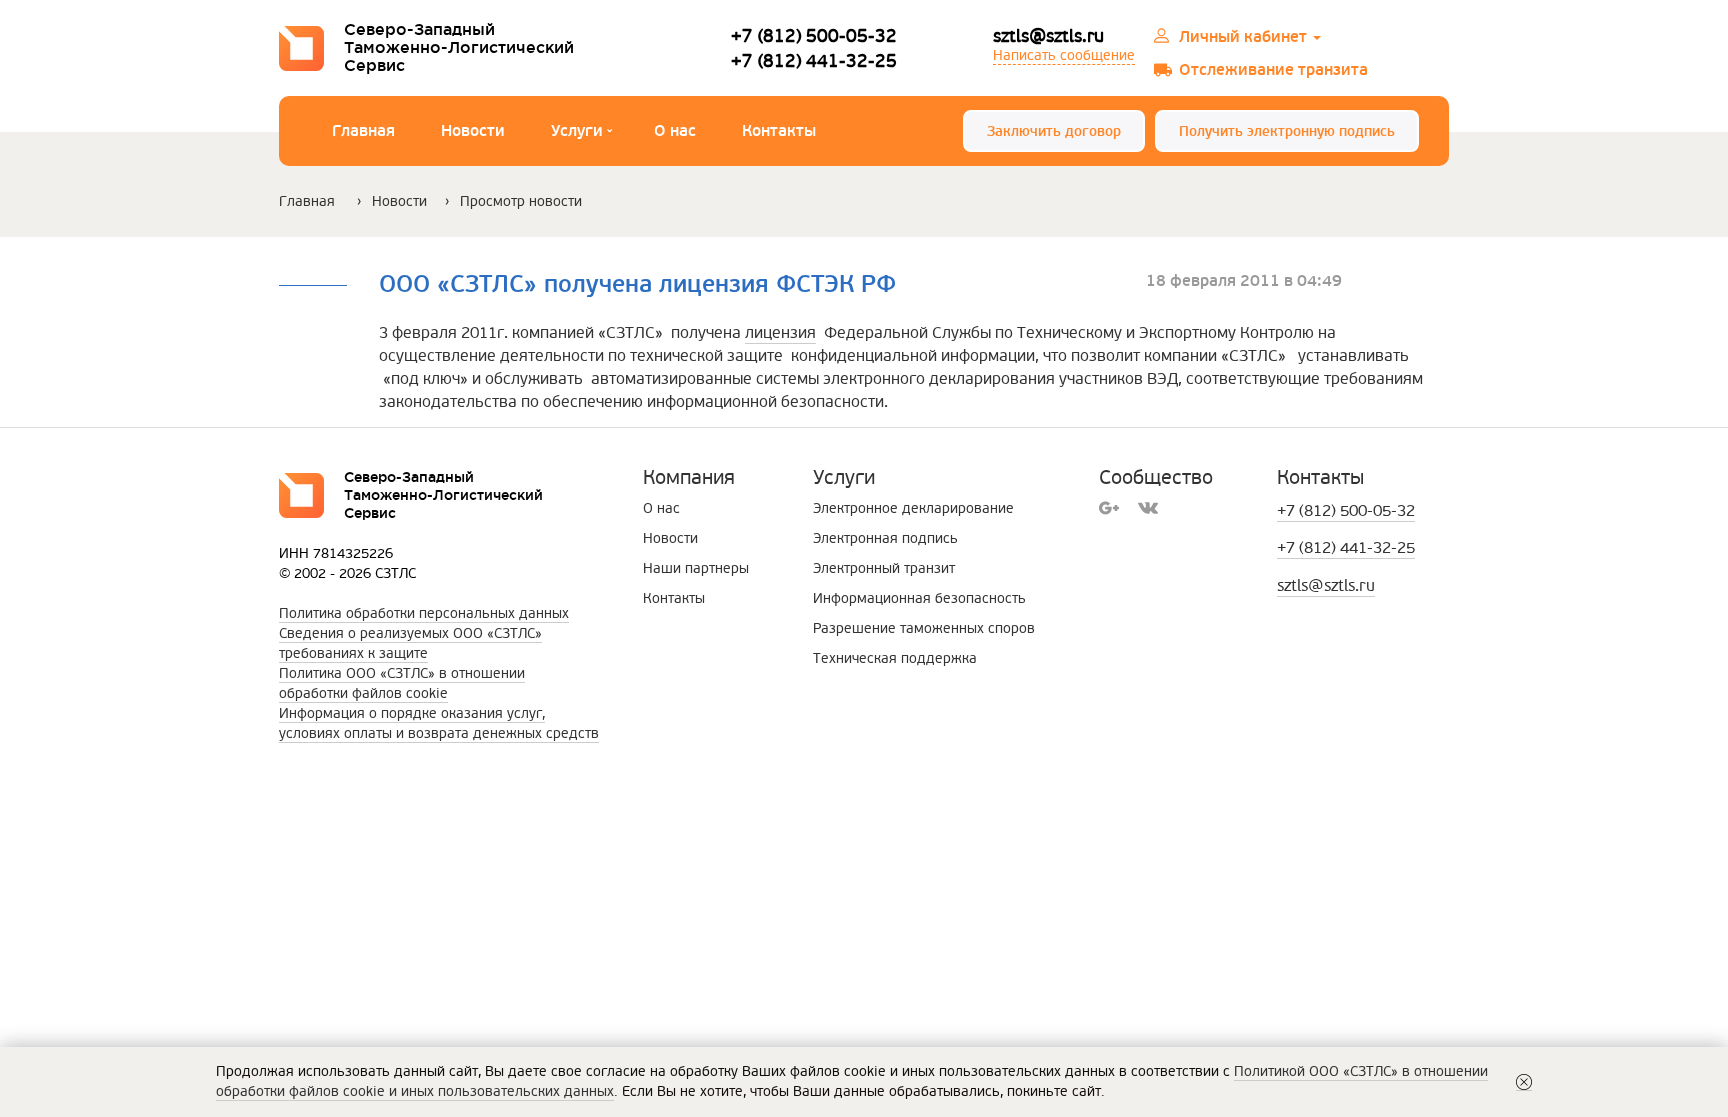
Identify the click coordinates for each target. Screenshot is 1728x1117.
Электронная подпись (885, 538)
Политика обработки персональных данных (424, 613)
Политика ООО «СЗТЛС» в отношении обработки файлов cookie (402, 683)
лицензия (780, 333)
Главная (363, 131)
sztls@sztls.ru (1048, 36)
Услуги (581, 133)
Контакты (779, 131)
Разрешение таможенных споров (924, 628)
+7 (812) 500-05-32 (814, 36)
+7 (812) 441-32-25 (814, 60)
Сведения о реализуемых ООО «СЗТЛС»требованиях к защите (410, 643)
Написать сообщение (1064, 55)
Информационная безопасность (919, 598)
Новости (473, 131)
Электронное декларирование (913, 508)
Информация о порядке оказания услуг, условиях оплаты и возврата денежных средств (439, 723)
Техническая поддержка (895, 658)
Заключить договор (1054, 131)
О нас (675, 131)
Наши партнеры (696, 568)
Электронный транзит (884, 568)
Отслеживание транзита (1273, 70)
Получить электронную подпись (1287, 131)
